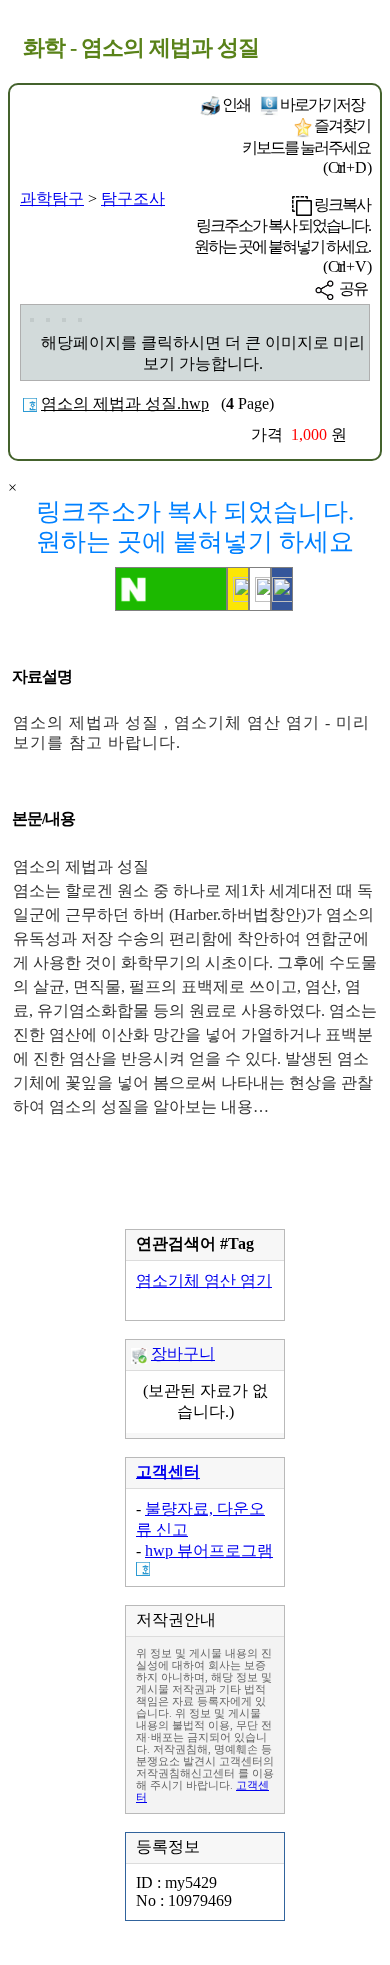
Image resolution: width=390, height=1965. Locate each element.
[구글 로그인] (260, 589)
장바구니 (183, 1353)
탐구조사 (133, 198)
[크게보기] (32, 320)
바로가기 (321, 104)
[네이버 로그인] (171, 589)
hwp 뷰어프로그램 (209, 1550)
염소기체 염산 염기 (204, 1280)
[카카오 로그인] (238, 589)
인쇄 (235, 104)
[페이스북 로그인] (282, 589)
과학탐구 (52, 198)
